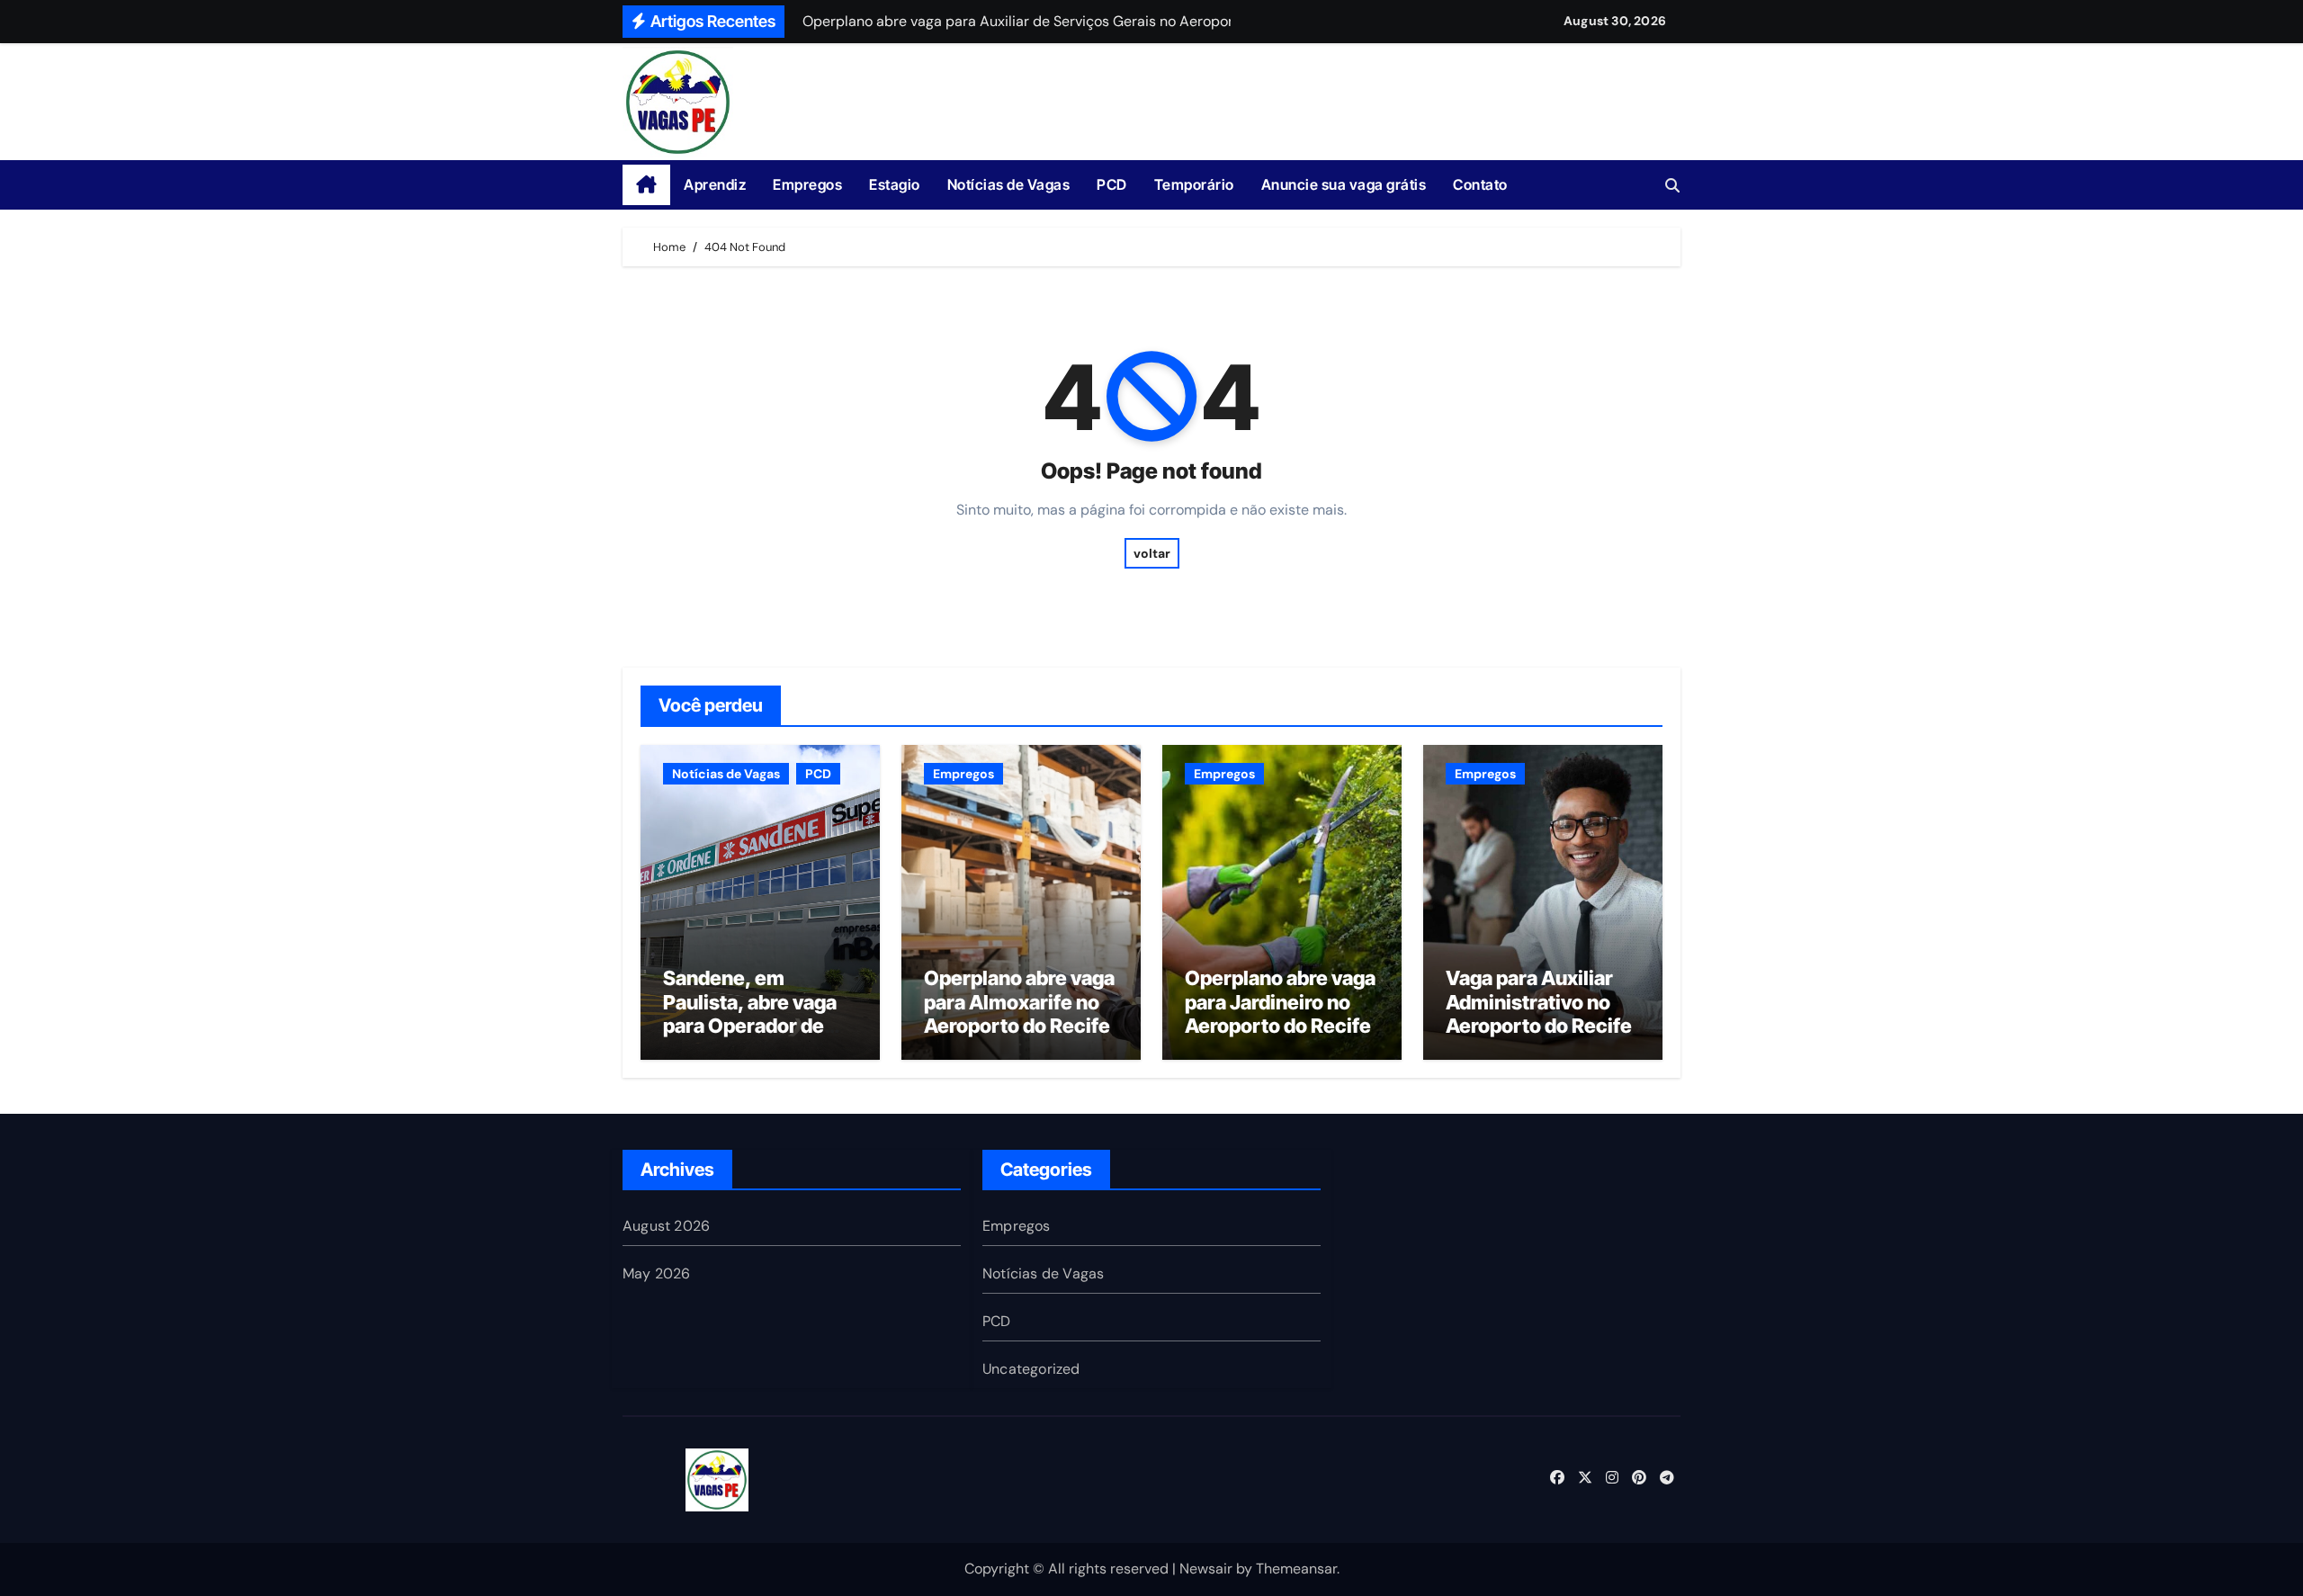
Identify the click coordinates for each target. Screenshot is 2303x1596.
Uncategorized (1031, 1369)
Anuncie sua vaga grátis (1344, 184)
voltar (1152, 553)
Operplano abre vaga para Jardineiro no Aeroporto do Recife (1280, 1002)
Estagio (895, 184)
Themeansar (1296, 1569)
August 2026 (666, 1226)
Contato (1480, 184)
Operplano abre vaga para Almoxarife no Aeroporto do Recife (1019, 1002)
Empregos (807, 184)
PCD (1112, 184)
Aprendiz (715, 184)
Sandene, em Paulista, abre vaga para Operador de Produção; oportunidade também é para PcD (753, 1037)
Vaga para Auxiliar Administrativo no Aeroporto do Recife (1539, 1002)
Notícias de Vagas (1009, 184)
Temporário (1194, 184)
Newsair (1206, 1569)
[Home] (646, 185)
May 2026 (657, 1273)
